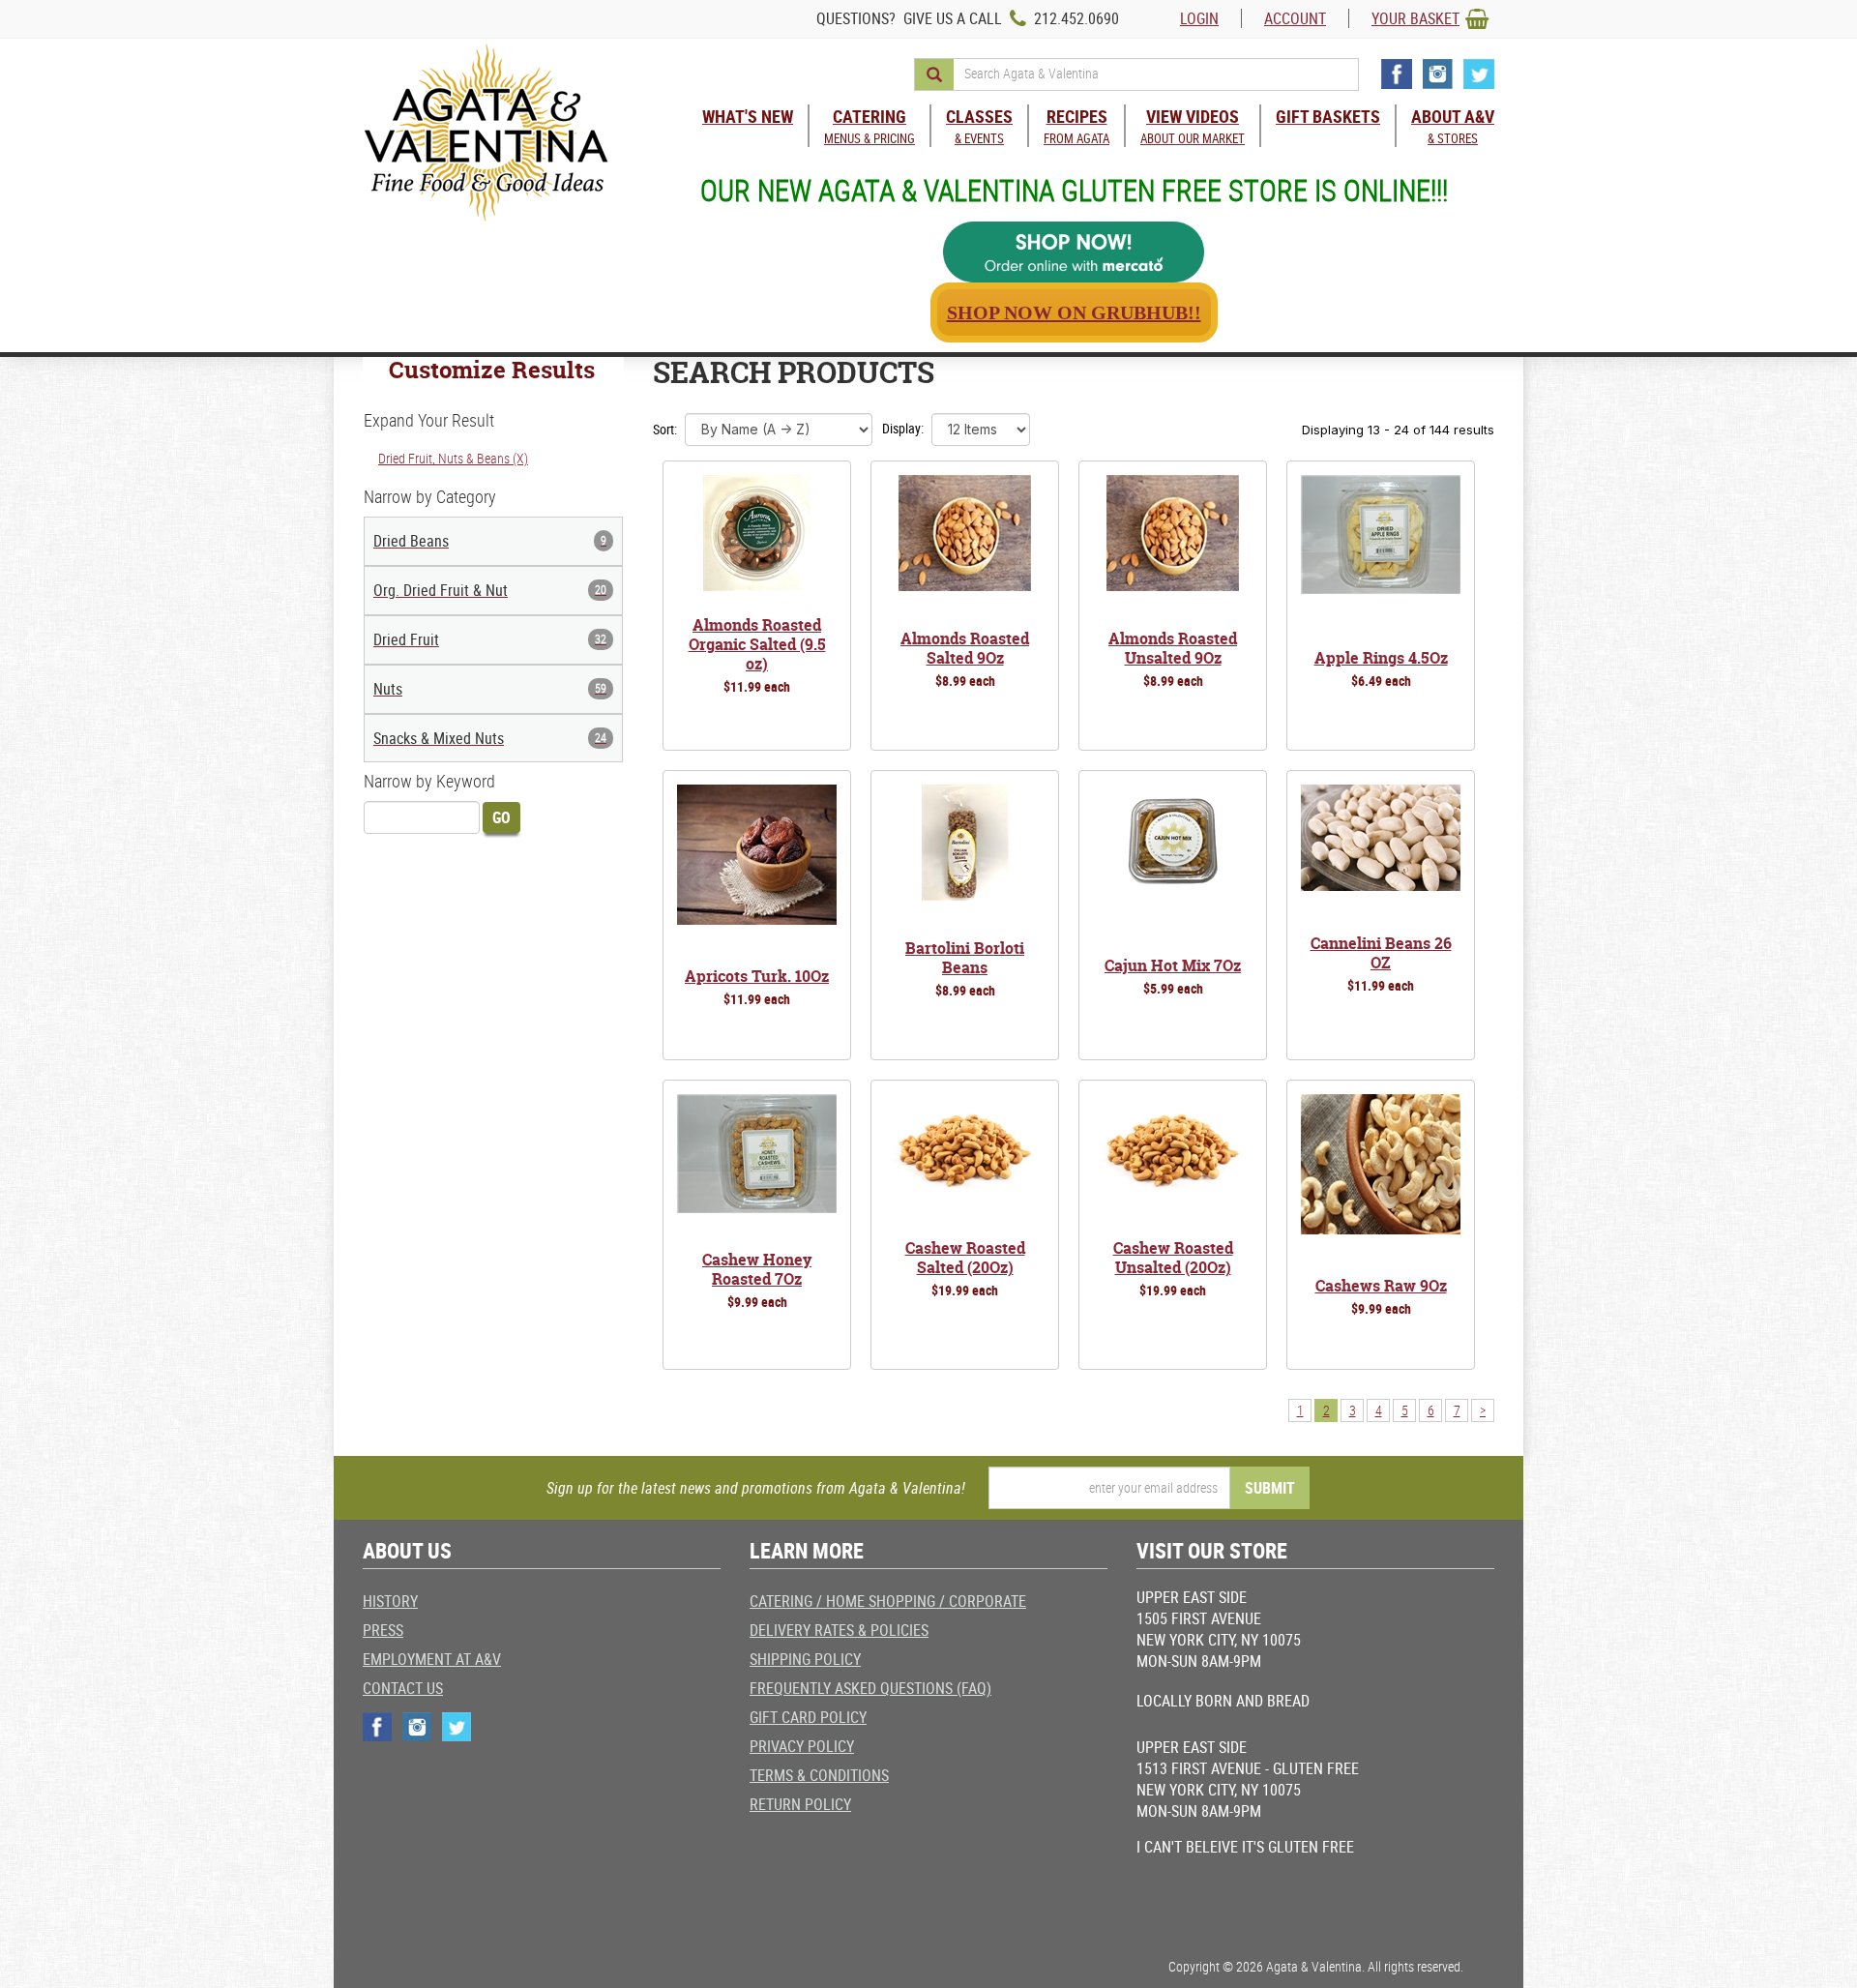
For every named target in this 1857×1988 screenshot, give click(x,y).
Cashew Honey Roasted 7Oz (757, 1269)
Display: (903, 428)
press (383, 1630)
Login (1199, 18)
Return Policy (800, 1804)
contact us (403, 1688)
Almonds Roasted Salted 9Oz (965, 648)
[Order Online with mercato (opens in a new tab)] (1074, 252)
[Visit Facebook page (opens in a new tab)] (1397, 74)
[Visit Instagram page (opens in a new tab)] (1438, 74)
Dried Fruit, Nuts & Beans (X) (453, 458)
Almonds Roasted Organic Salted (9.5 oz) (757, 644)
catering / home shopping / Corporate (888, 1601)
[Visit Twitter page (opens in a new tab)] (1479, 74)
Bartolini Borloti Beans (965, 958)
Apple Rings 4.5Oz (1381, 658)
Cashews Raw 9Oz (1381, 1286)
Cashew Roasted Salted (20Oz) (965, 1258)
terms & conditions (819, 1775)
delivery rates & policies (839, 1630)
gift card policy (808, 1717)
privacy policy (802, 1746)
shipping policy (805, 1659)
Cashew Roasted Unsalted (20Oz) (1173, 1258)
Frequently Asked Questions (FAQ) (870, 1688)
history (390, 1601)
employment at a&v (432, 1659)
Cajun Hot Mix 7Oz (1173, 965)
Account (1295, 18)
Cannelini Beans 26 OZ (1381, 953)
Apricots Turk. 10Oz (757, 976)
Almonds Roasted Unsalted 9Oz (1173, 648)
